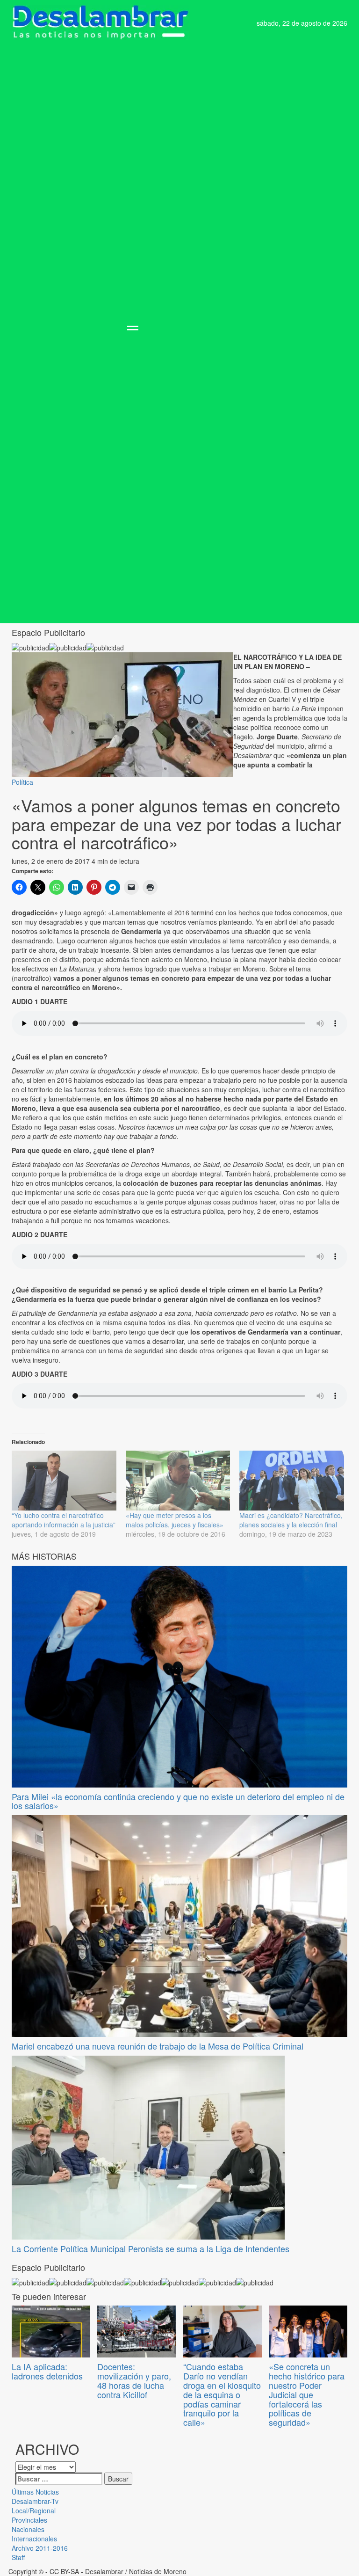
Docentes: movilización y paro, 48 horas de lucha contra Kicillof (134, 2380)
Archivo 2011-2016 (40, 2548)
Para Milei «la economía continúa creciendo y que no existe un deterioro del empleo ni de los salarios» (178, 1801)
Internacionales (34, 2539)
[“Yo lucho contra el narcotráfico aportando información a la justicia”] (64, 1481)
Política (22, 782)
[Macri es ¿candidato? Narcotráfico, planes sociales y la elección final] (292, 1481)
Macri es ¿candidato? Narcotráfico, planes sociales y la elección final (291, 1520)
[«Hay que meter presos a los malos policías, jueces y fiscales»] (178, 1481)
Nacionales (28, 2529)
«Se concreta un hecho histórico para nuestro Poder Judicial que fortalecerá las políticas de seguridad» (307, 2394)
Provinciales (29, 2520)
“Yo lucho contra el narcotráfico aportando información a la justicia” (64, 1520)
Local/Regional (34, 2510)
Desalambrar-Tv (35, 2501)
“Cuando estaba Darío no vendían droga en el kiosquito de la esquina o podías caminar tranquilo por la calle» (222, 2394)
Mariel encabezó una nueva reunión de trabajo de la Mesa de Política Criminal (158, 2046)
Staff (18, 2557)
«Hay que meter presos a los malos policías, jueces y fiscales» (175, 1520)
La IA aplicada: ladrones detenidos (47, 2371)
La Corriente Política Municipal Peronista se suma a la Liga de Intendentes (151, 2248)
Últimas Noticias (35, 2492)
